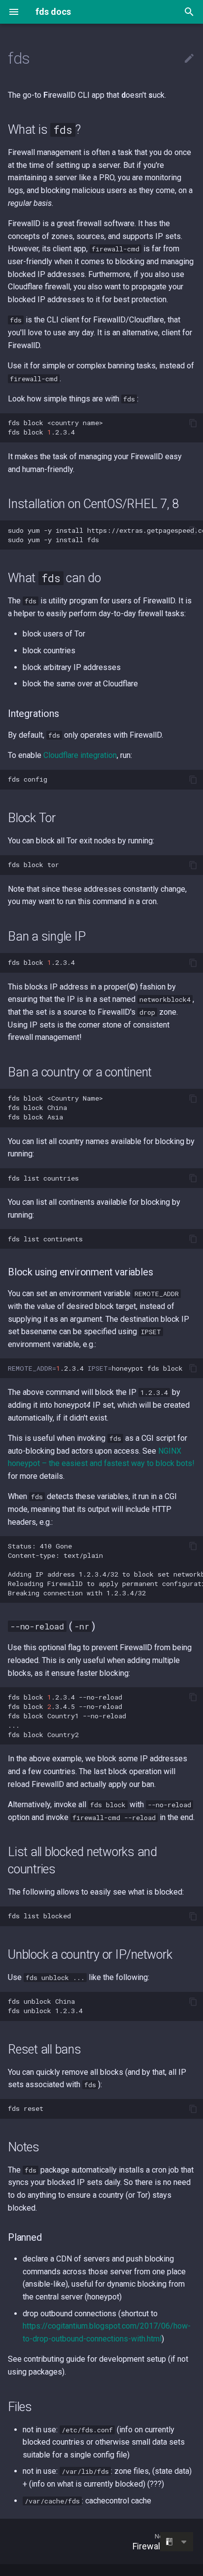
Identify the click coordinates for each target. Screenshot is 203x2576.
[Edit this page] (189, 59)
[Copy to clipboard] (193, 423)
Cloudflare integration (80, 755)
